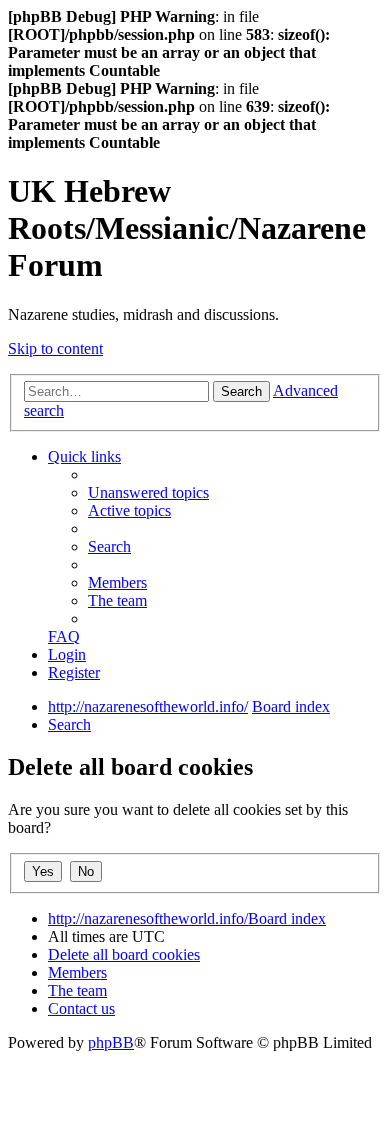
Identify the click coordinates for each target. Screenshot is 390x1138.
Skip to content (55, 348)
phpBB (111, 1042)
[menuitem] (148, 492)
